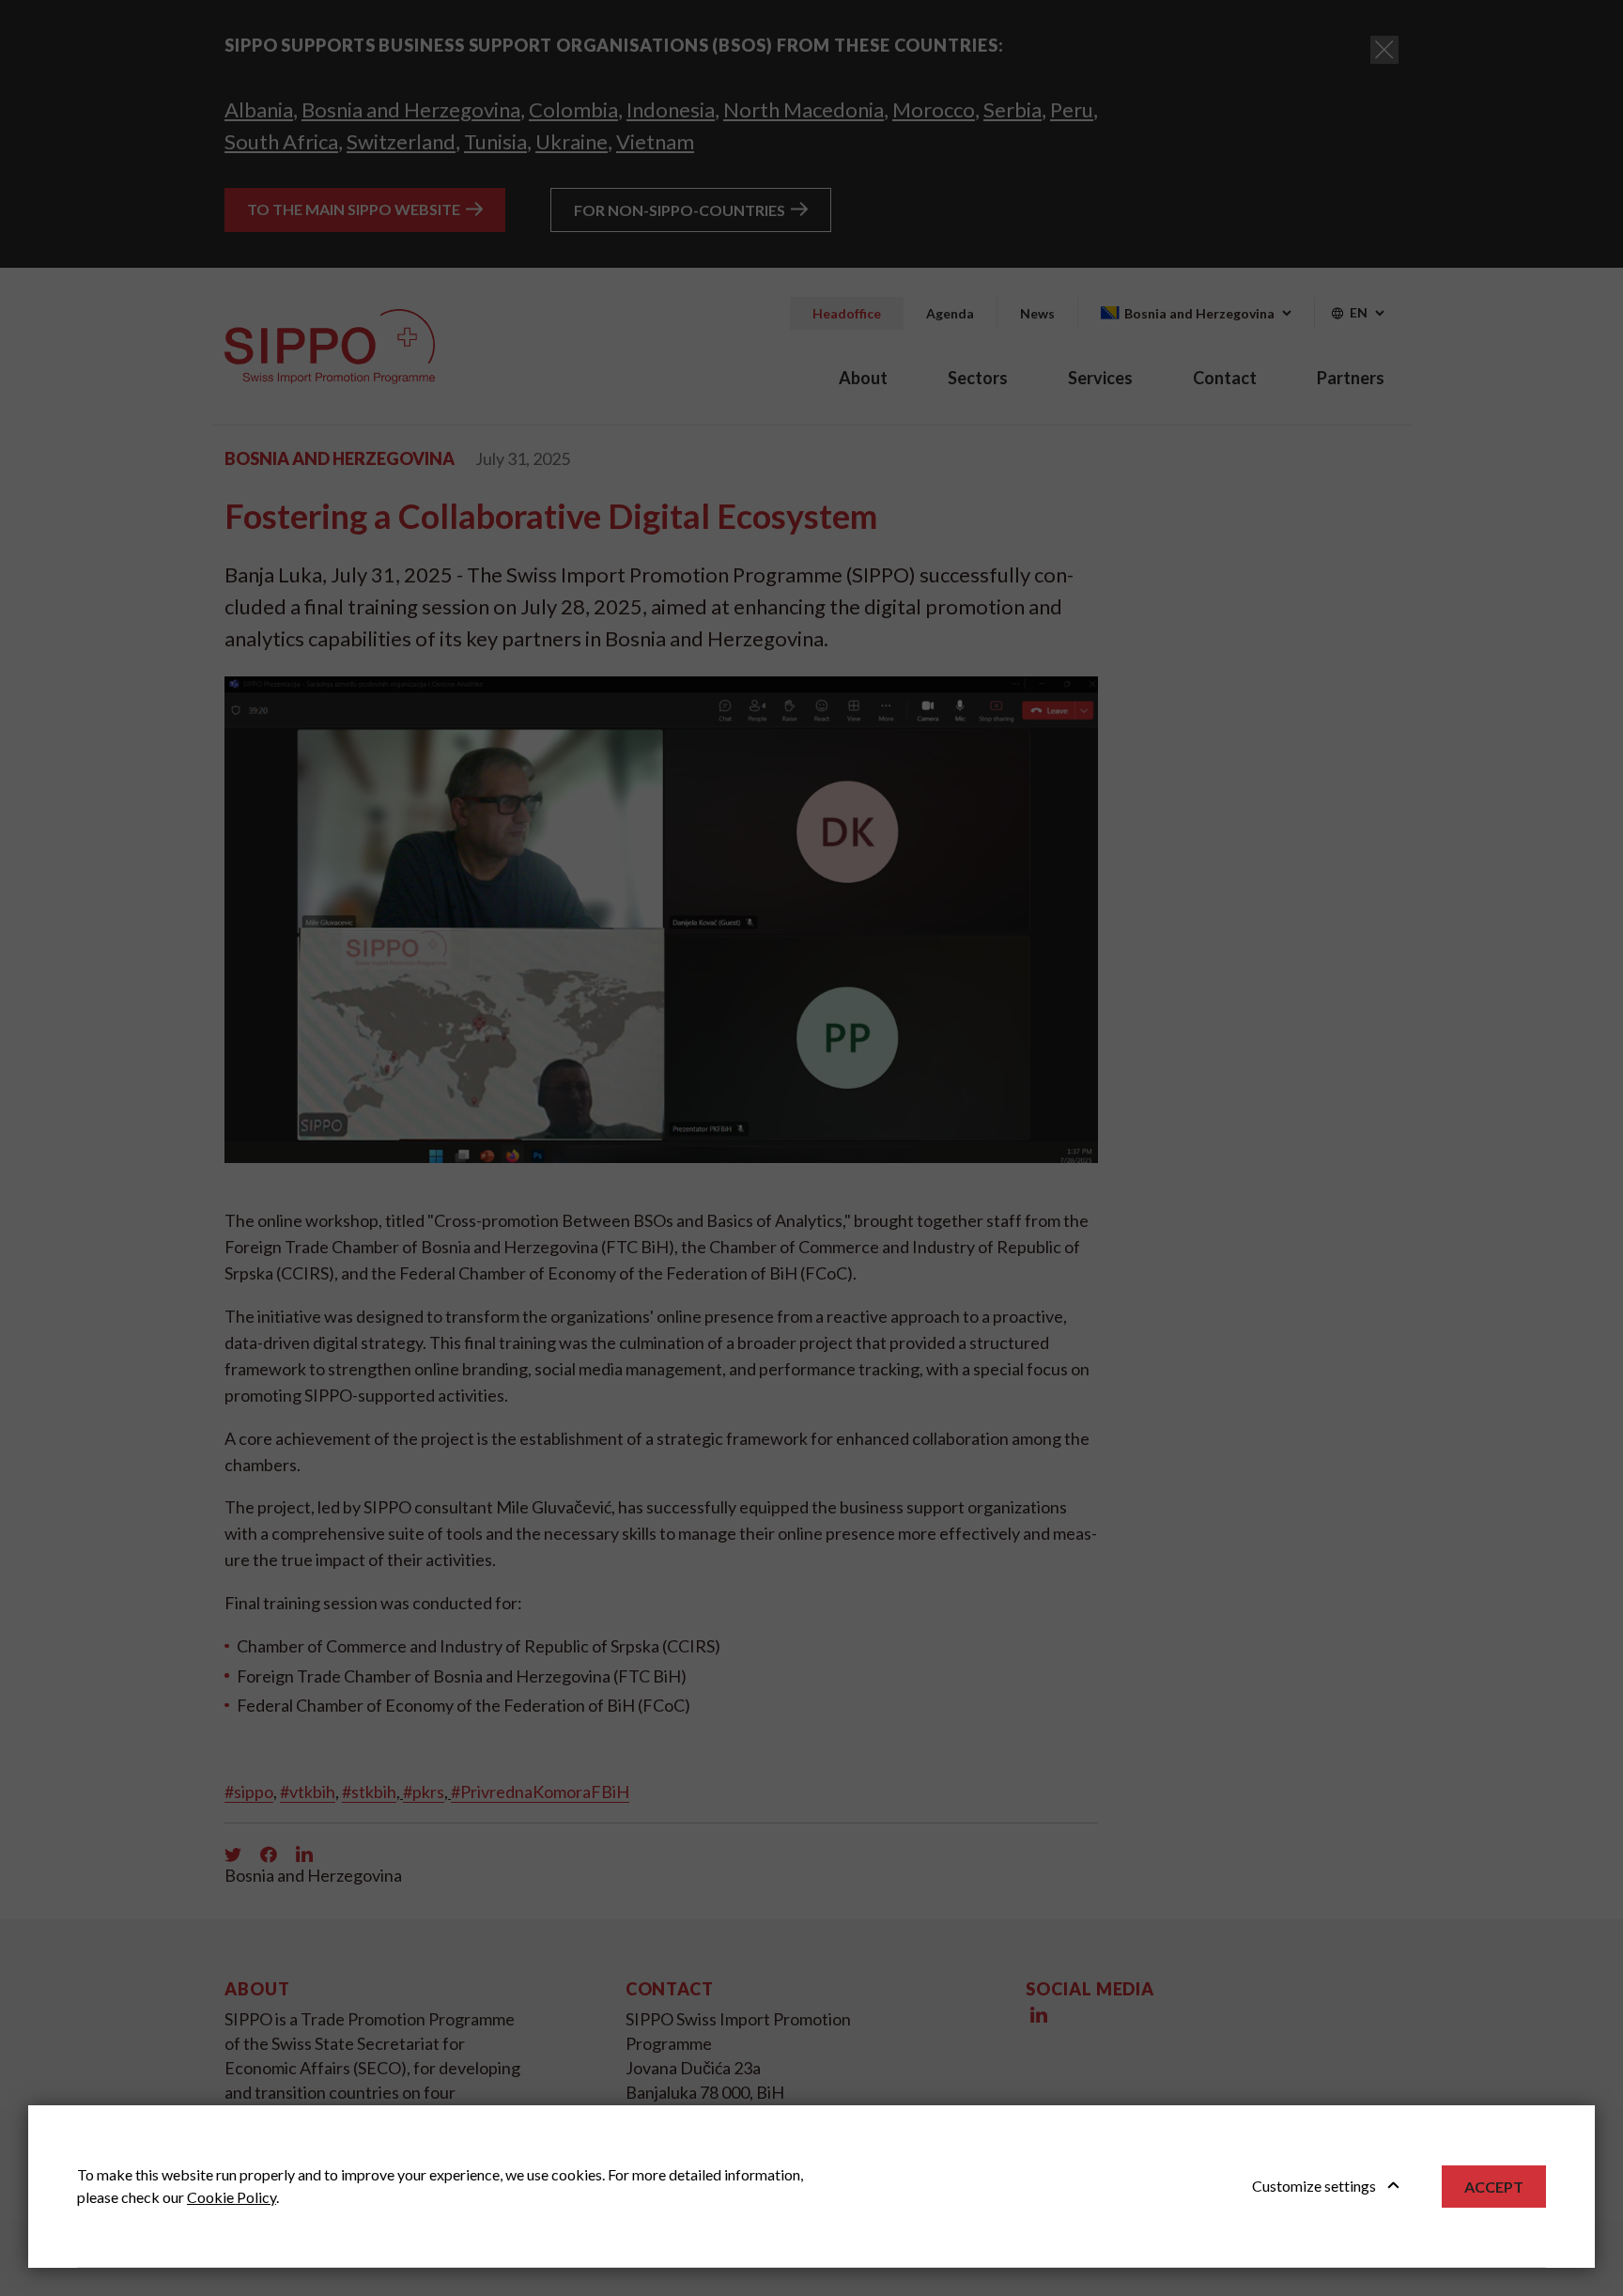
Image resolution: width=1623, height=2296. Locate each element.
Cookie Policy (232, 2197)
